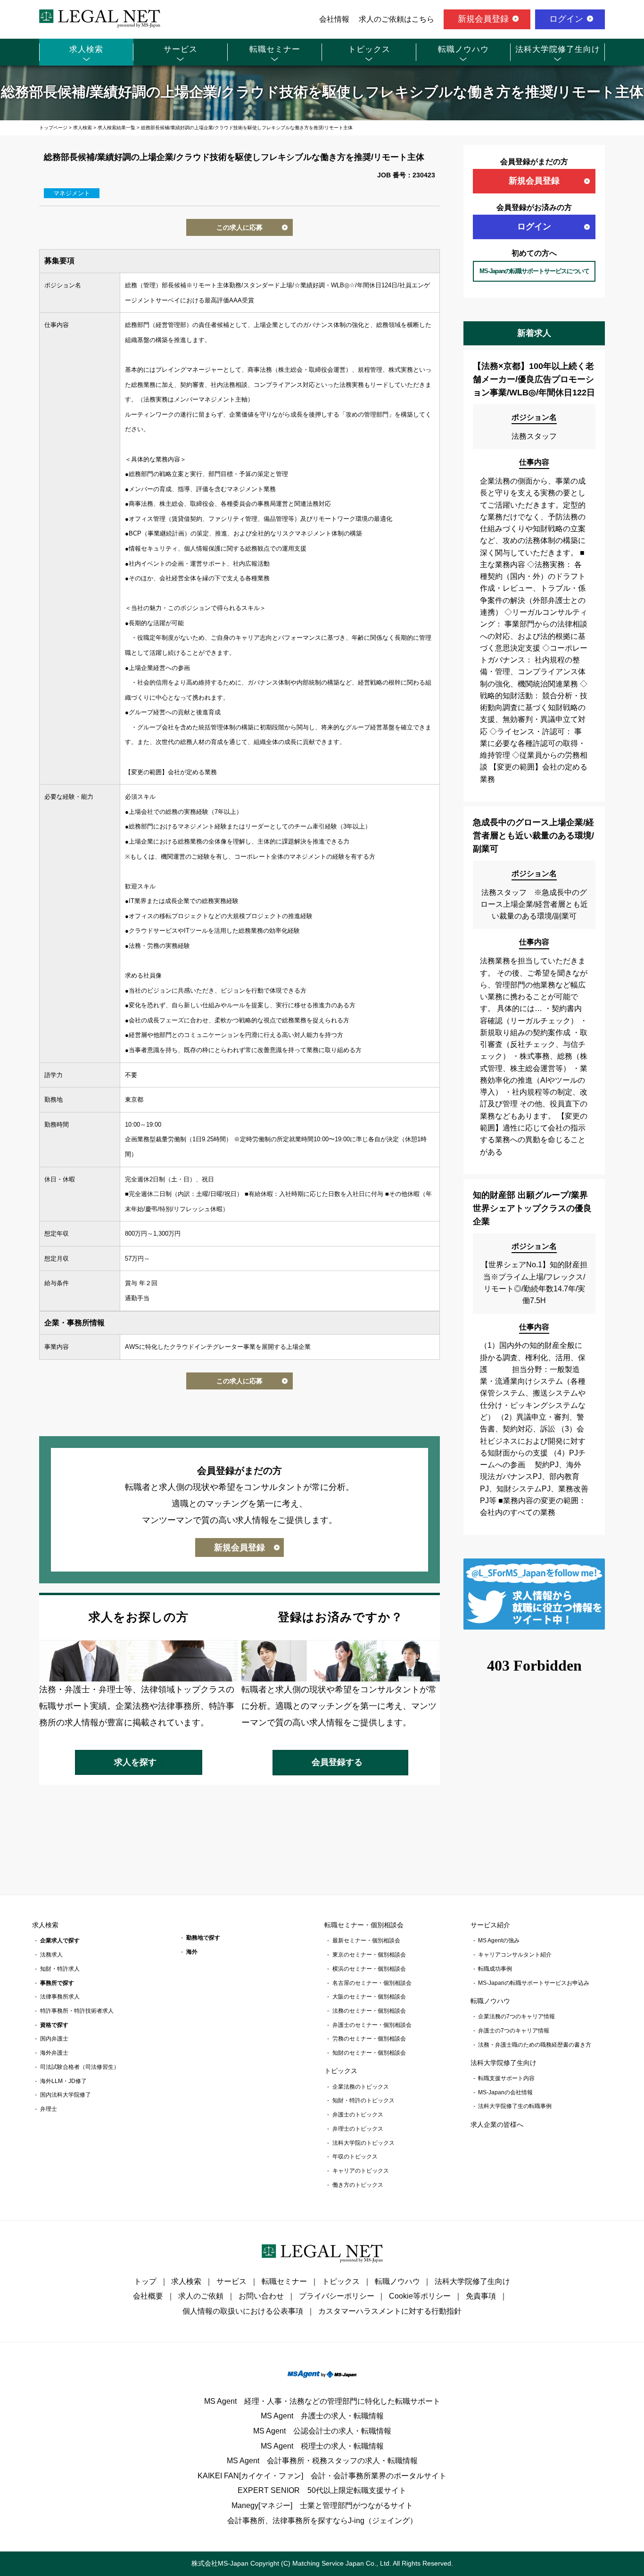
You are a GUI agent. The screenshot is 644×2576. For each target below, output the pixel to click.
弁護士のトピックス (358, 2115)
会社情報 (334, 19)
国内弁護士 (54, 2039)
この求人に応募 (239, 227)
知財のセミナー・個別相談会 (369, 2053)
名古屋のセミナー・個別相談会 (372, 1983)
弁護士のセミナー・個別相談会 (372, 2025)
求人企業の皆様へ (497, 2124)
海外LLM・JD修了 (63, 2081)
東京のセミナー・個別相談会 (369, 1955)
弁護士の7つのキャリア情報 (514, 2031)
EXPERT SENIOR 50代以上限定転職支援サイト (322, 2490)
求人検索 (86, 49)
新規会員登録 (483, 19)
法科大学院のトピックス (363, 2143)
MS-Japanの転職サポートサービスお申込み (534, 1983)
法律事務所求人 (60, 1997)
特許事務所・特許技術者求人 (77, 2011)
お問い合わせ (261, 2296)
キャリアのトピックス (361, 2171)
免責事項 (481, 2296)
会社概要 (148, 2296)
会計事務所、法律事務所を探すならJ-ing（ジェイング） (322, 2521)
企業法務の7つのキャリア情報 (516, 2016)
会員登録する (337, 1762)
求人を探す (135, 1762)
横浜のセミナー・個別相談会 (369, 1969)
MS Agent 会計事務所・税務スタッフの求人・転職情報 (322, 2461)
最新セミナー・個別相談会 (366, 1940)
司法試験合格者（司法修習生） (80, 2067)
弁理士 (49, 2109)
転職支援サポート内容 (506, 2078)
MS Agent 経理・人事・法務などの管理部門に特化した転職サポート (322, 2401)
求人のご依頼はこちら (396, 19)
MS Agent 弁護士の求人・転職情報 (322, 2416)
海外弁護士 (54, 2053)
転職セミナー (275, 49)
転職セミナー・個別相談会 (364, 1925)
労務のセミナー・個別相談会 (369, 2039)
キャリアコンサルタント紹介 (515, 1955)
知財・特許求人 (60, 1969)
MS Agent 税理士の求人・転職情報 (322, 2446)
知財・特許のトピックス (363, 2100)
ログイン (566, 19)
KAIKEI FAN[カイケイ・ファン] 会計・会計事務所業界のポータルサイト (322, 2476)
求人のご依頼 (201, 2296)
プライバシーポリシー (337, 2296)
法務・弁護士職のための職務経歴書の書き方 (535, 2045)
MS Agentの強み (499, 1940)
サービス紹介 (490, 1925)
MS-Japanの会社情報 (505, 2092)
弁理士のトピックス (358, 2129)
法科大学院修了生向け (558, 49)
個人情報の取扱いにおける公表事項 (243, 2311)
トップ (145, 2281)
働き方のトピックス (358, 2185)
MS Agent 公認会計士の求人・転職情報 (322, 2431)
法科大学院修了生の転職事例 (515, 2106)
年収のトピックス (355, 2157)
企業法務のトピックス (361, 2087)
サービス (181, 49)
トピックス (369, 49)
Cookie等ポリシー (420, 2296)
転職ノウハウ (463, 49)
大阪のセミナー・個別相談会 (369, 1997)
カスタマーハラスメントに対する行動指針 (390, 2311)
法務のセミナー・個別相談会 (369, 2011)
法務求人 (51, 1955)
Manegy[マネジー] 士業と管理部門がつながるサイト (322, 2505)
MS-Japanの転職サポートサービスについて (534, 271)
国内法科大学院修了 (66, 2095)
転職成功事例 (495, 1969)
